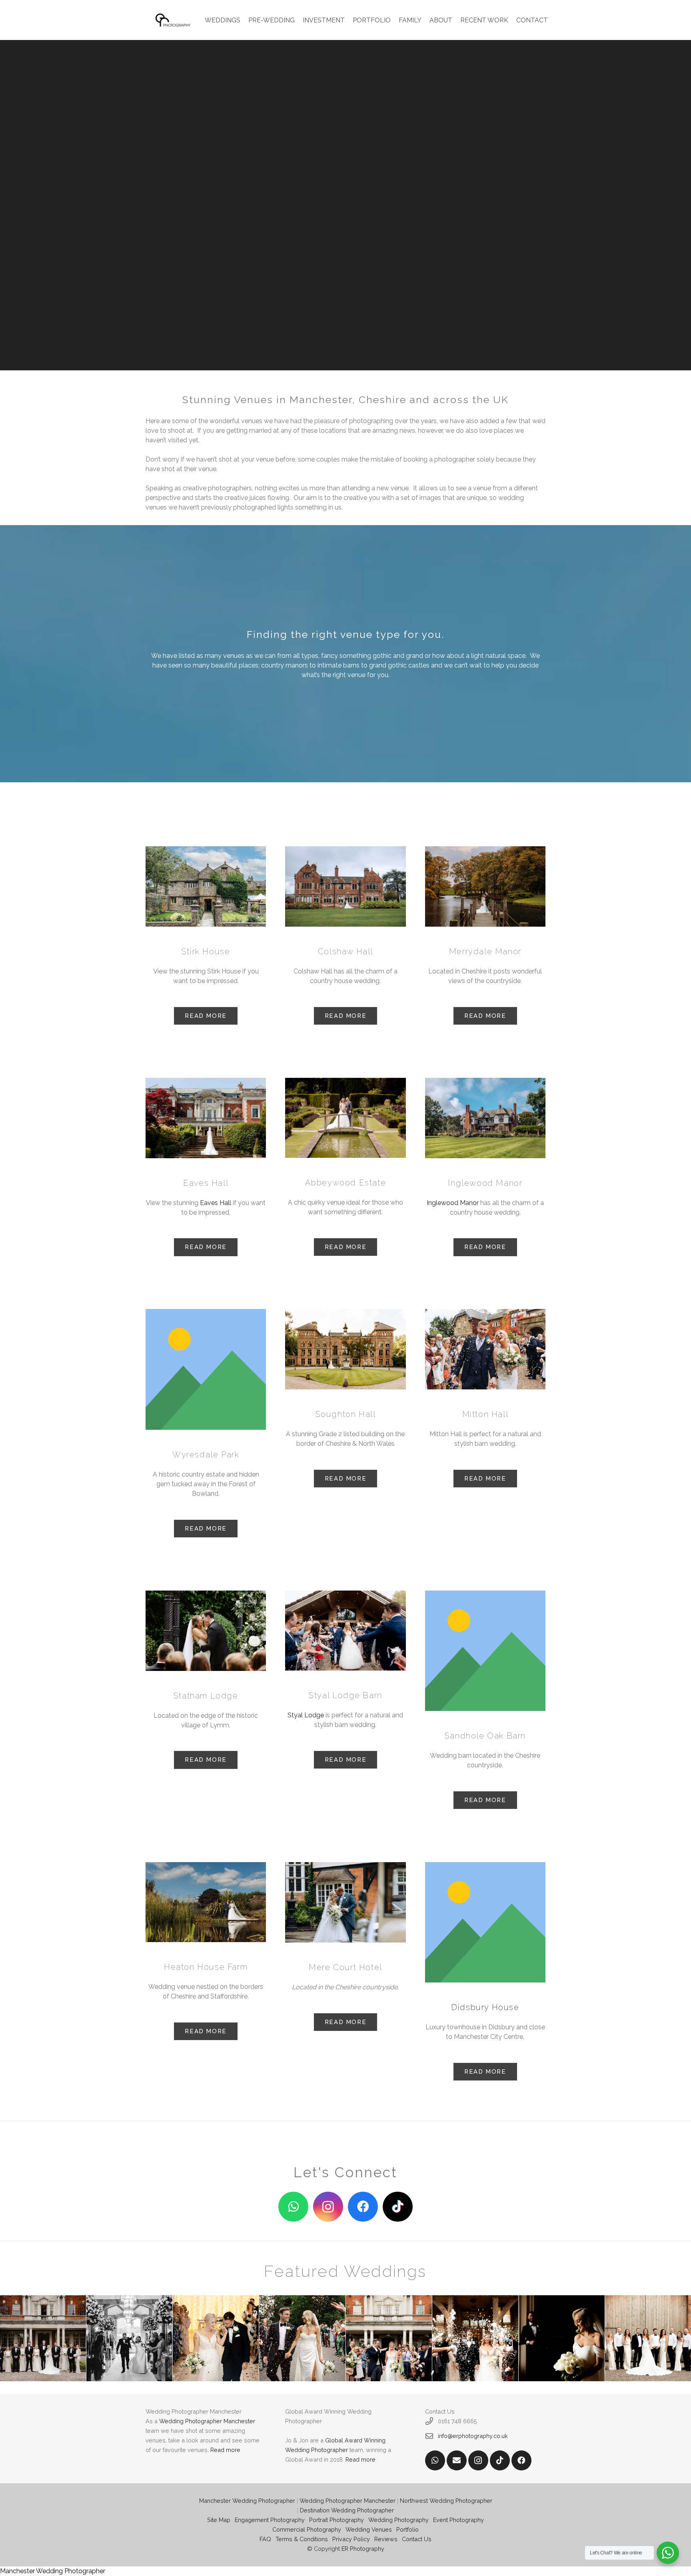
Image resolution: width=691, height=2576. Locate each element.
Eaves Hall (216, 1203)
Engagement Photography (270, 2520)
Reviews (386, 2539)
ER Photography (363, 2549)
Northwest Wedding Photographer (446, 2501)
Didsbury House (485, 2007)
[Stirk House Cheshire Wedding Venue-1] (206, 886)
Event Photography (458, 2520)
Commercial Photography (307, 2529)
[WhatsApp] (293, 2207)
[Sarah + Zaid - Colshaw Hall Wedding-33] (345, 886)
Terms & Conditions (302, 2539)
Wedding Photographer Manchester (207, 2421)
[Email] (457, 2460)
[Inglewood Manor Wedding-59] (485, 1118)
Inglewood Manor (453, 1203)
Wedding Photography (398, 2520)
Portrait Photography (337, 2520)
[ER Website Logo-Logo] (174, 20)
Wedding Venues (369, 2529)
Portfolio (407, 2529)
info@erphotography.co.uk (473, 2436)
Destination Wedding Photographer (347, 2510)
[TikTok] (398, 2207)
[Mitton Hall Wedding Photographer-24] (485, 1349)
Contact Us (417, 2539)
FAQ (265, 2539)
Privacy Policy (351, 2539)
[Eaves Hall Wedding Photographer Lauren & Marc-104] (206, 1118)
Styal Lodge (306, 1715)
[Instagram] (328, 2207)
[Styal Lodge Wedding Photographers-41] (345, 1631)
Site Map (219, 2520)
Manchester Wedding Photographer (247, 2501)
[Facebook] (363, 2207)
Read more (225, 2450)
